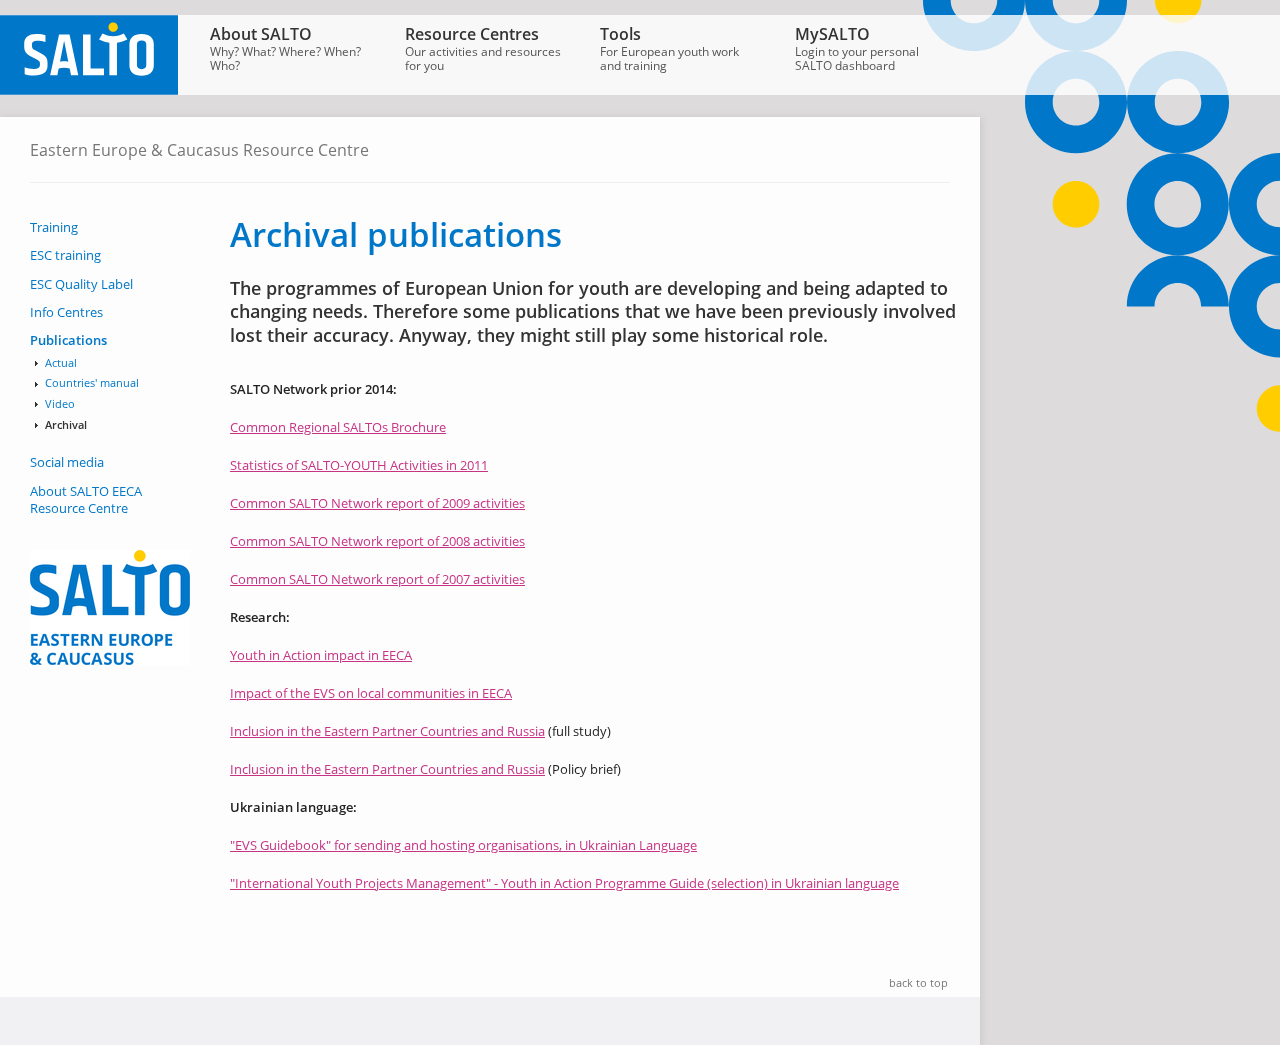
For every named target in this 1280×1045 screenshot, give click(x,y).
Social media (67, 462)
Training (54, 227)
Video (60, 404)
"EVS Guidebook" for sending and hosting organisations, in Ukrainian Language (463, 845)
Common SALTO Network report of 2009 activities (377, 503)
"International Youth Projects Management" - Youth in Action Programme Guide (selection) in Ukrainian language (564, 883)
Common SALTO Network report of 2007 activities (377, 579)
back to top (918, 982)
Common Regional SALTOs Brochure (338, 427)
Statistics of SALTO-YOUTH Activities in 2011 (359, 465)
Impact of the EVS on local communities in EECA (371, 693)
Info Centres (66, 312)
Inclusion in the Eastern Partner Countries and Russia (387, 731)
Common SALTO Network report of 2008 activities (377, 541)
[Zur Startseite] (89, 90)
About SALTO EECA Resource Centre (86, 500)
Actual (61, 363)
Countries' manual (92, 383)
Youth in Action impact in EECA (321, 655)
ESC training (65, 255)
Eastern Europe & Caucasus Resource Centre (199, 150)
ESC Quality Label (81, 284)
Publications (68, 340)
